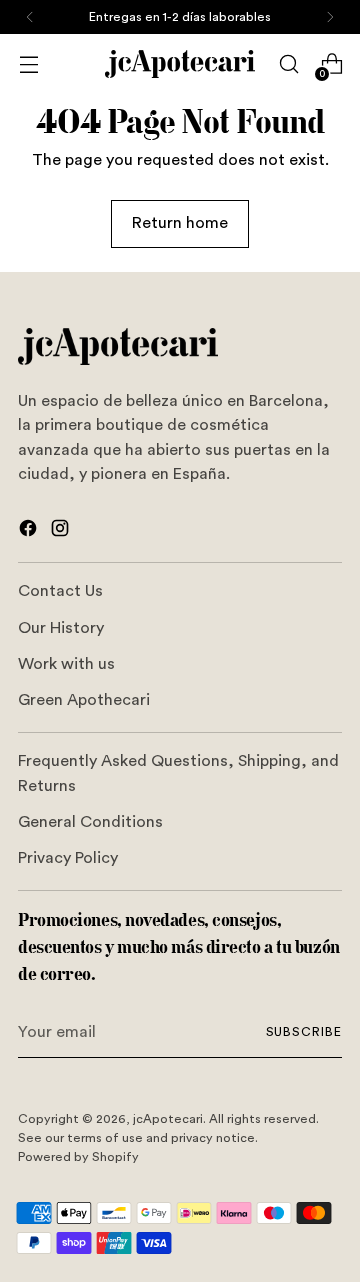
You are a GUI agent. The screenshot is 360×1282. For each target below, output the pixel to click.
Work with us (66, 664)
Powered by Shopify (78, 1157)
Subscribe (304, 1032)
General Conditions (90, 822)
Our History (61, 628)
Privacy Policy (68, 858)
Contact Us (60, 591)
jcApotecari (168, 1119)
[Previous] (30, 17)
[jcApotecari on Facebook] (30, 531)
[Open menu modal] (28, 64)
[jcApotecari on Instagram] (62, 531)
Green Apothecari (84, 700)
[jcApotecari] (180, 64)
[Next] (330, 17)
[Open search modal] (288, 64)
